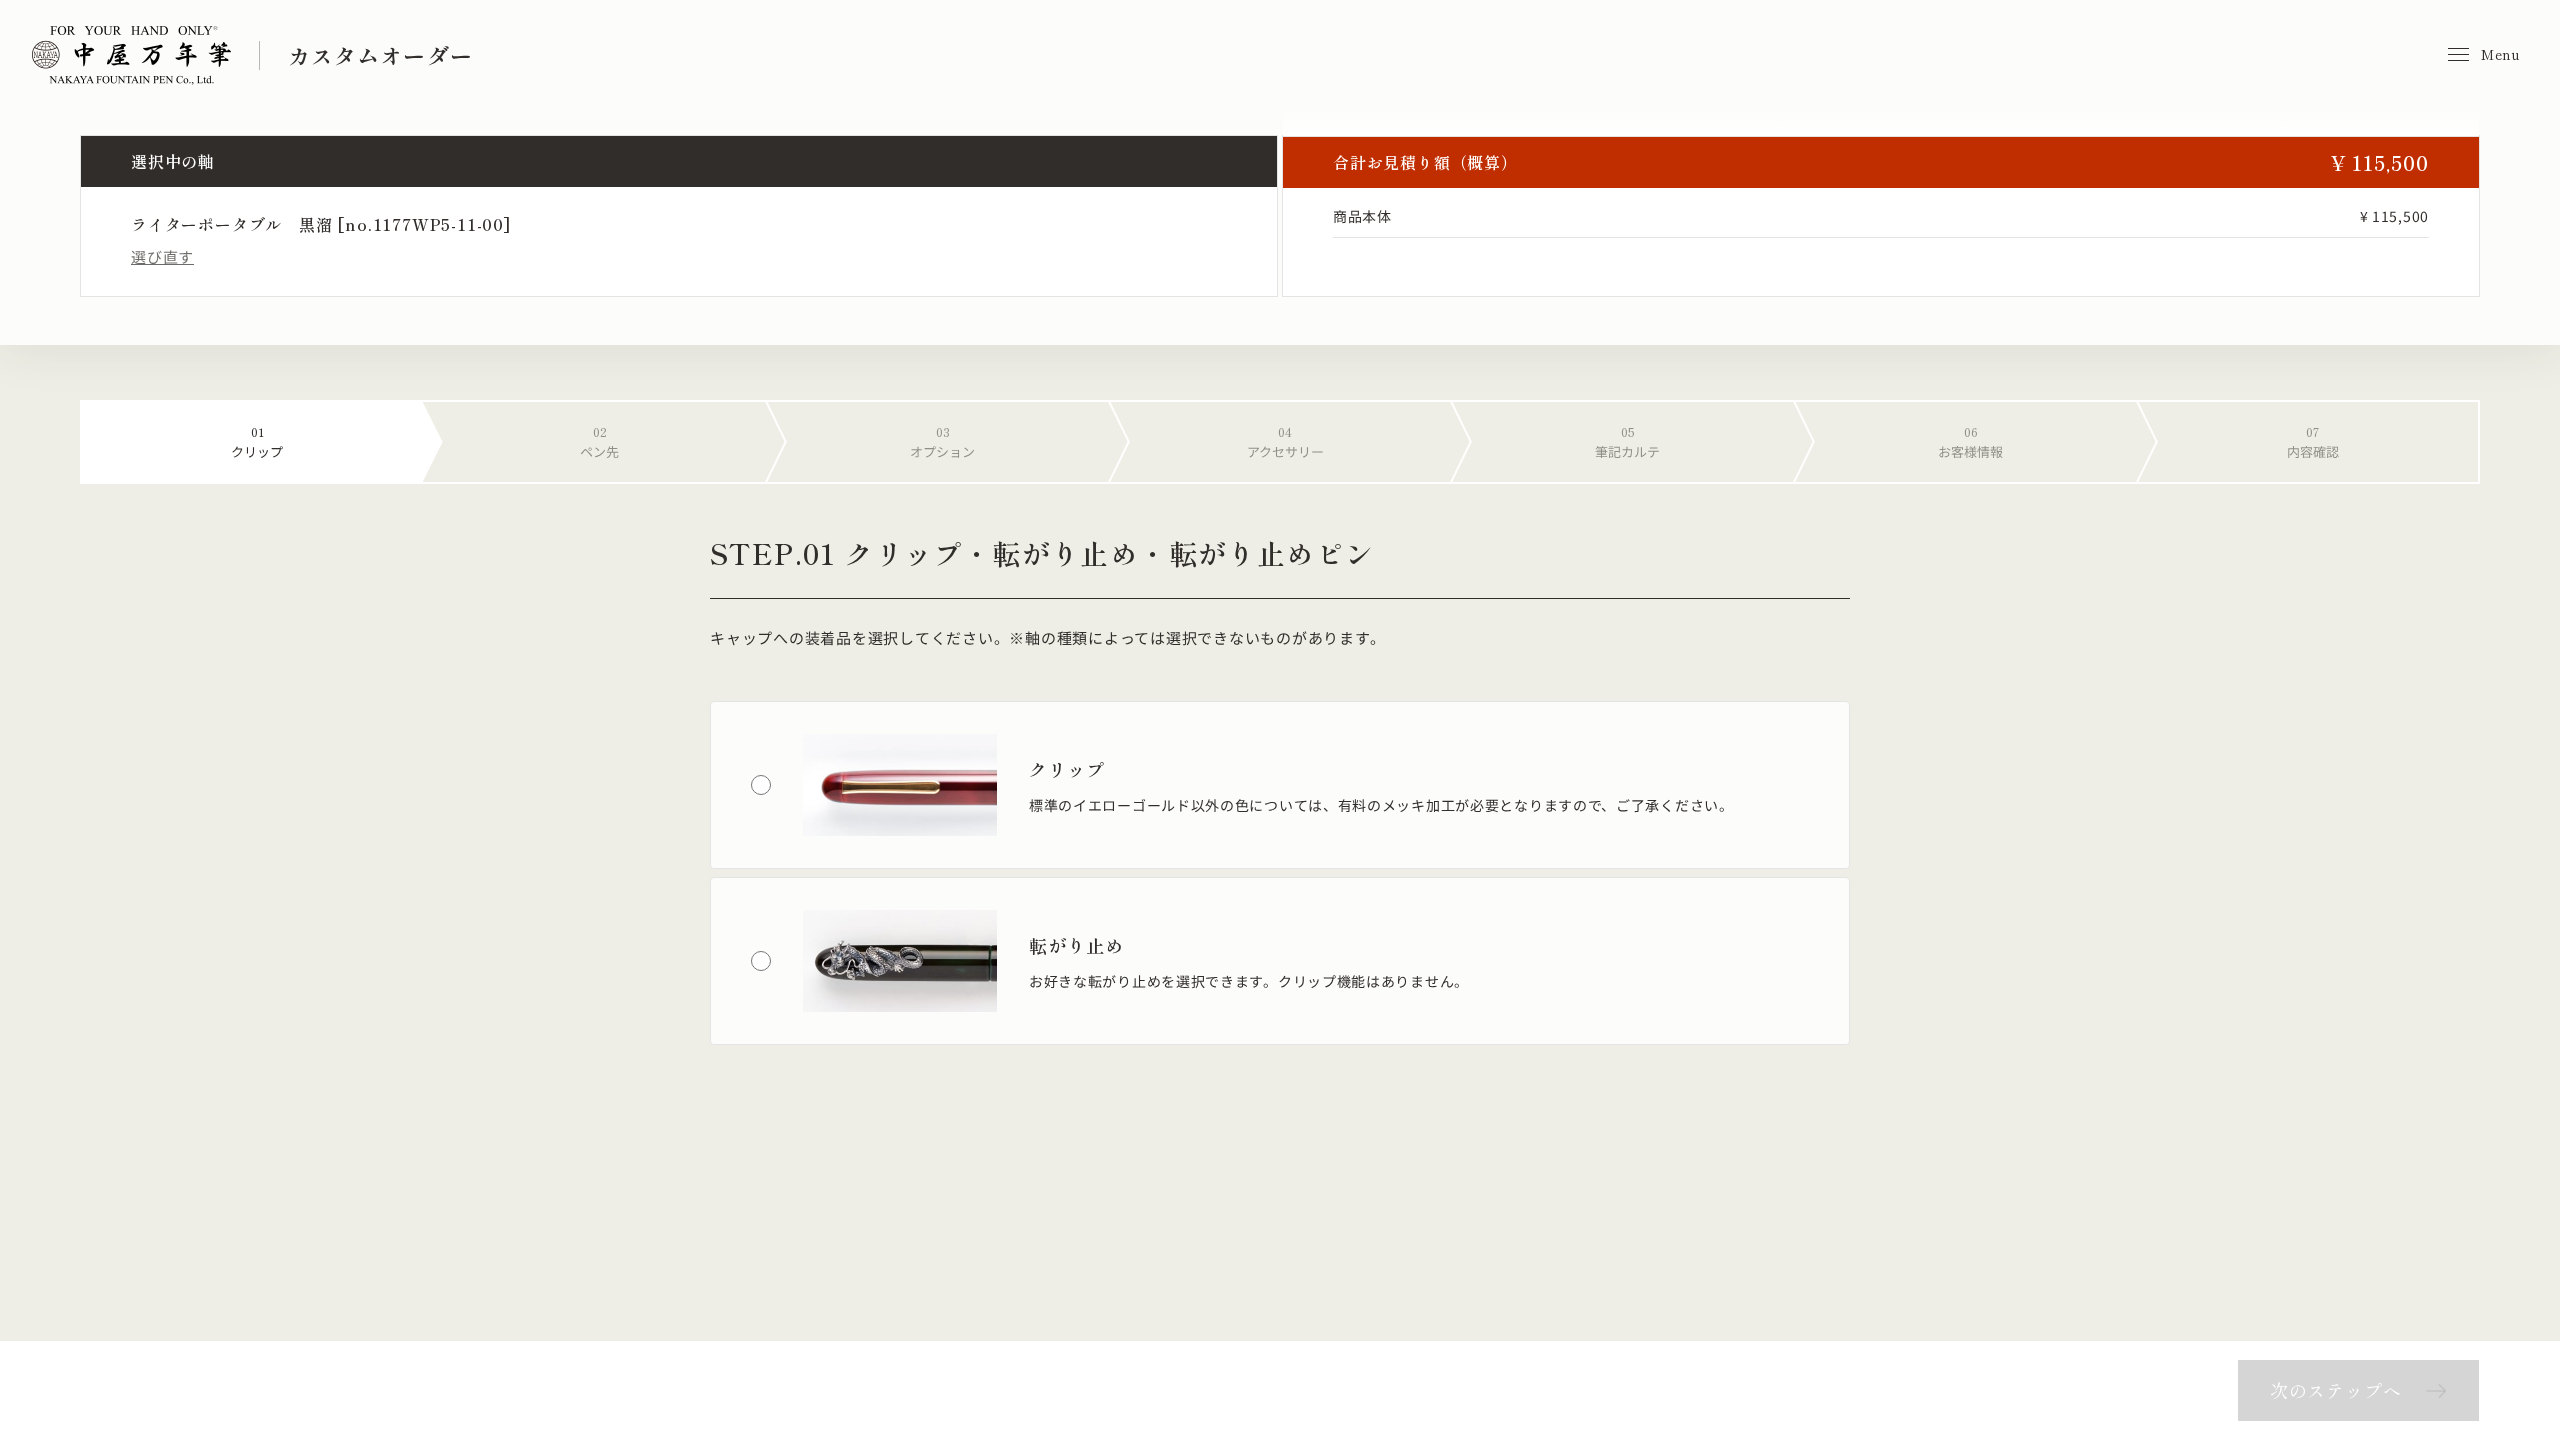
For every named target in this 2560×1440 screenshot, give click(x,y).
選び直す (162, 256)
